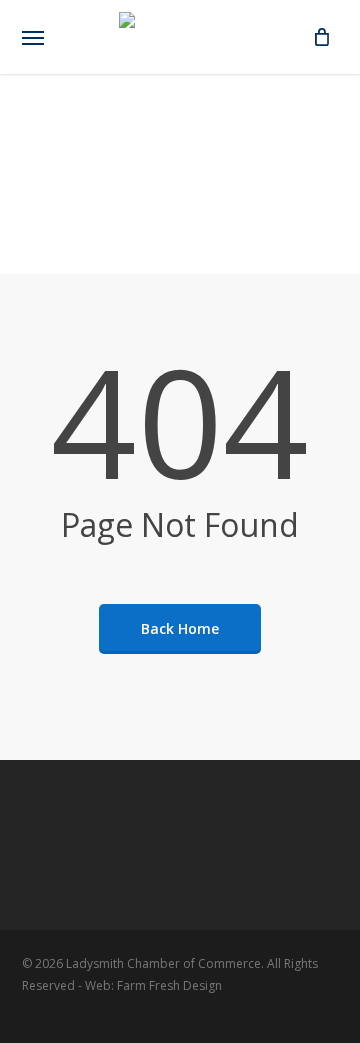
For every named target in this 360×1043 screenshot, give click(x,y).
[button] (33, 37)
